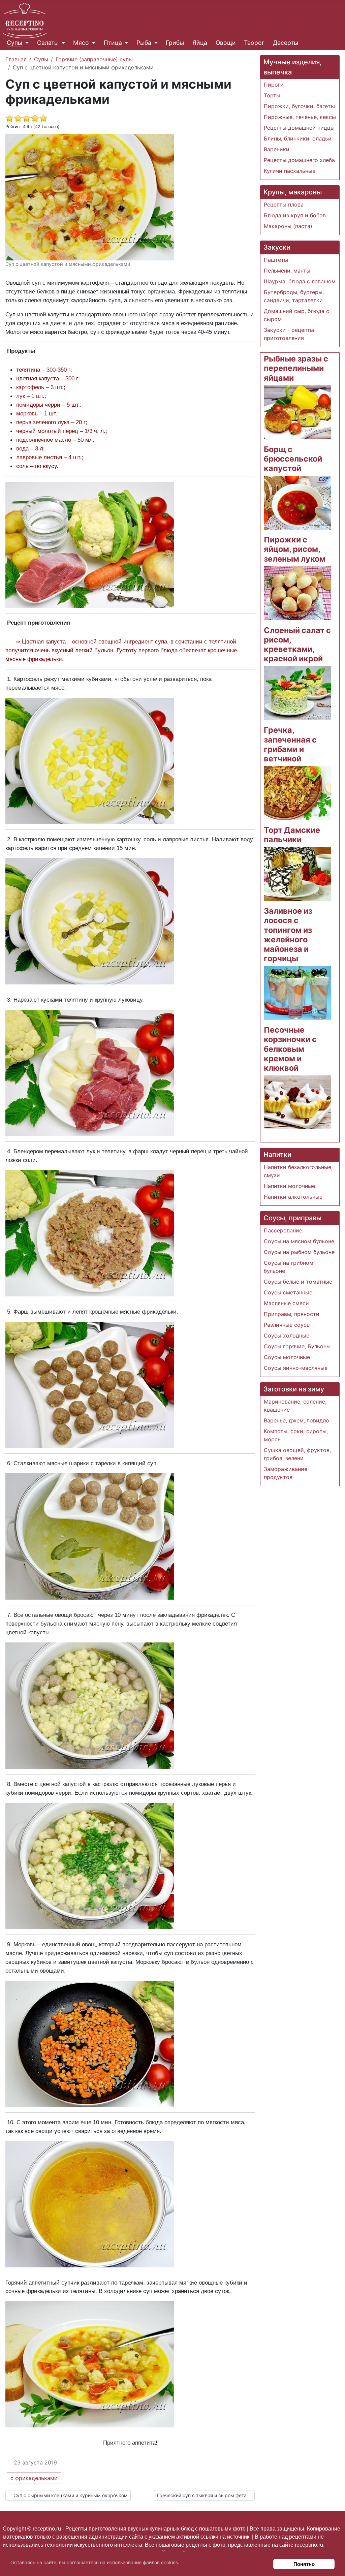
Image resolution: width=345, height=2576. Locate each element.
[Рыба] (154, 43)
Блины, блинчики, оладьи (298, 138)
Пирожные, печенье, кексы (300, 117)
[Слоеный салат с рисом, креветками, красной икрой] (297, 693)
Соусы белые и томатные (298, 1282)
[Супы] (25, 43)
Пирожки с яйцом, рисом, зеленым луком (295, 549)
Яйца (200, 43)
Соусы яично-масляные (296, 1368)
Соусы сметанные (288, 1292)
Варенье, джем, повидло (296, 1420)
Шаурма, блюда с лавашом (300, 281)
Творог (254, 43)
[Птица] (125, 43)
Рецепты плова (284, 205)
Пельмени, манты (287, 271)
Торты (272, 95)
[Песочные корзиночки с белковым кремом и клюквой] (297, 1102)
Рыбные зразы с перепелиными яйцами (296, 368)
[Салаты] (62, 43)
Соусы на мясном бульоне (299, 1241)
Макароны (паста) (288, 226)
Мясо (81, 43)
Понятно (304, 2564)
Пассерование (283, 1230)
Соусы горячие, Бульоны (297, 1346)
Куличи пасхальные (290, 171)
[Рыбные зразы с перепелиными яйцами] (297, 412)
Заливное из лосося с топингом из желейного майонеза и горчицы (288, 935)
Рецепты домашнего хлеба (299, 160)
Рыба (144, 43)
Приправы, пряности (292, 1314)
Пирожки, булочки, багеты (299, 106)
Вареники (277, 149)
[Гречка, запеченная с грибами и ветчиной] (297, 792)
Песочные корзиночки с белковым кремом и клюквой (290, 1049)
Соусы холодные (287, 1336)
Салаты (48, 43)
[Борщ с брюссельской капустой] (297, 502)
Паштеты (276, 260)
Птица (113, 43)
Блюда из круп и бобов (295, 215)
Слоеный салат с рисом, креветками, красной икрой (297, 644)
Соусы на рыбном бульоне (299, 1252)
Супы (14, 43)
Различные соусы (287, 1325)
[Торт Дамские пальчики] (297, 874)
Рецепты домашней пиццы (299, 128)
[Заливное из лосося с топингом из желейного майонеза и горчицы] (297, 993)
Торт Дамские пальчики (292, 835)
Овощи (226, 43)
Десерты (286, 43)
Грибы (175, 43)
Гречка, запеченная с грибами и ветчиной (290, 744)
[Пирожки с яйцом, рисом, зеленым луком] (297, 593)
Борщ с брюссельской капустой (293, 459)
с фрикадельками (34, 2478)
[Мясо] (92, 43)
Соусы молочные (287, 1357)
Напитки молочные (289, 1186)
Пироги (274, 85)
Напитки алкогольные (293, 1197)
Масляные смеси (286, 1303)
